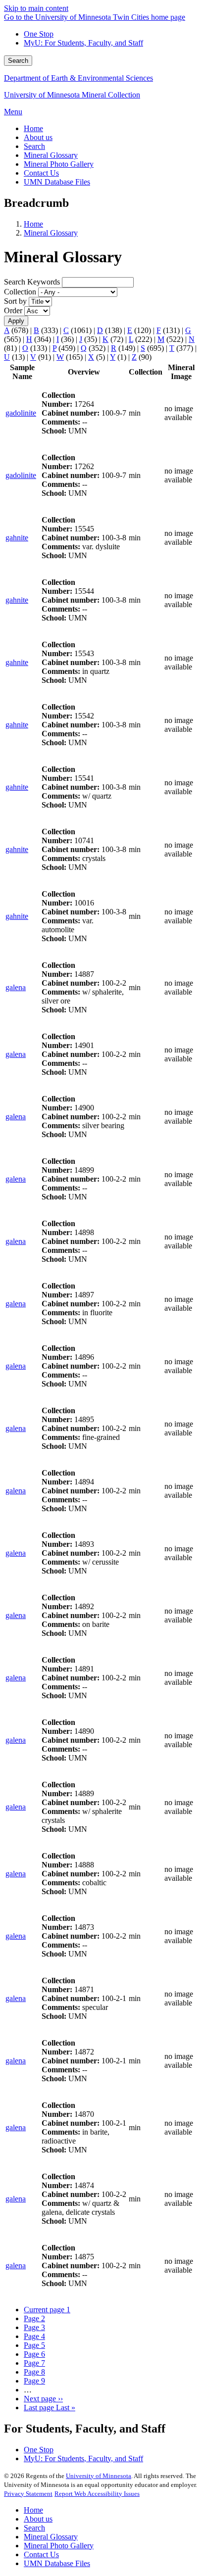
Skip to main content (36, 8)
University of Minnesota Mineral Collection (72, 95)
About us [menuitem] (38, 137)
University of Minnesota (99, 2476)
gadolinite (21, 413)
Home (33, 224)
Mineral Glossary (51, 233)
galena (16, 987)
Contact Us (41, 2554)
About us (38, 2519)
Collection (20, 292)
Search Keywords (32, 282)
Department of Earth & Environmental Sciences (78, 78)
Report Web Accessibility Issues (97, 2494)
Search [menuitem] (34, 146)
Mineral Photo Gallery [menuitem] (59, 164)
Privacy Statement (28, 2494)
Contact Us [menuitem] (41, 173)
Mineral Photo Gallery (59, 2546)
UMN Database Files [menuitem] (57, 182)
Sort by (15, 301)
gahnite (17, 538)
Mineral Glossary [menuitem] (51, 155)
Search (18, 61)
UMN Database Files (57, 2563)
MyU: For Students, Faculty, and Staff (83, 43)
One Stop (39, 34)
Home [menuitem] (33, 128)
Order (13, 310)
